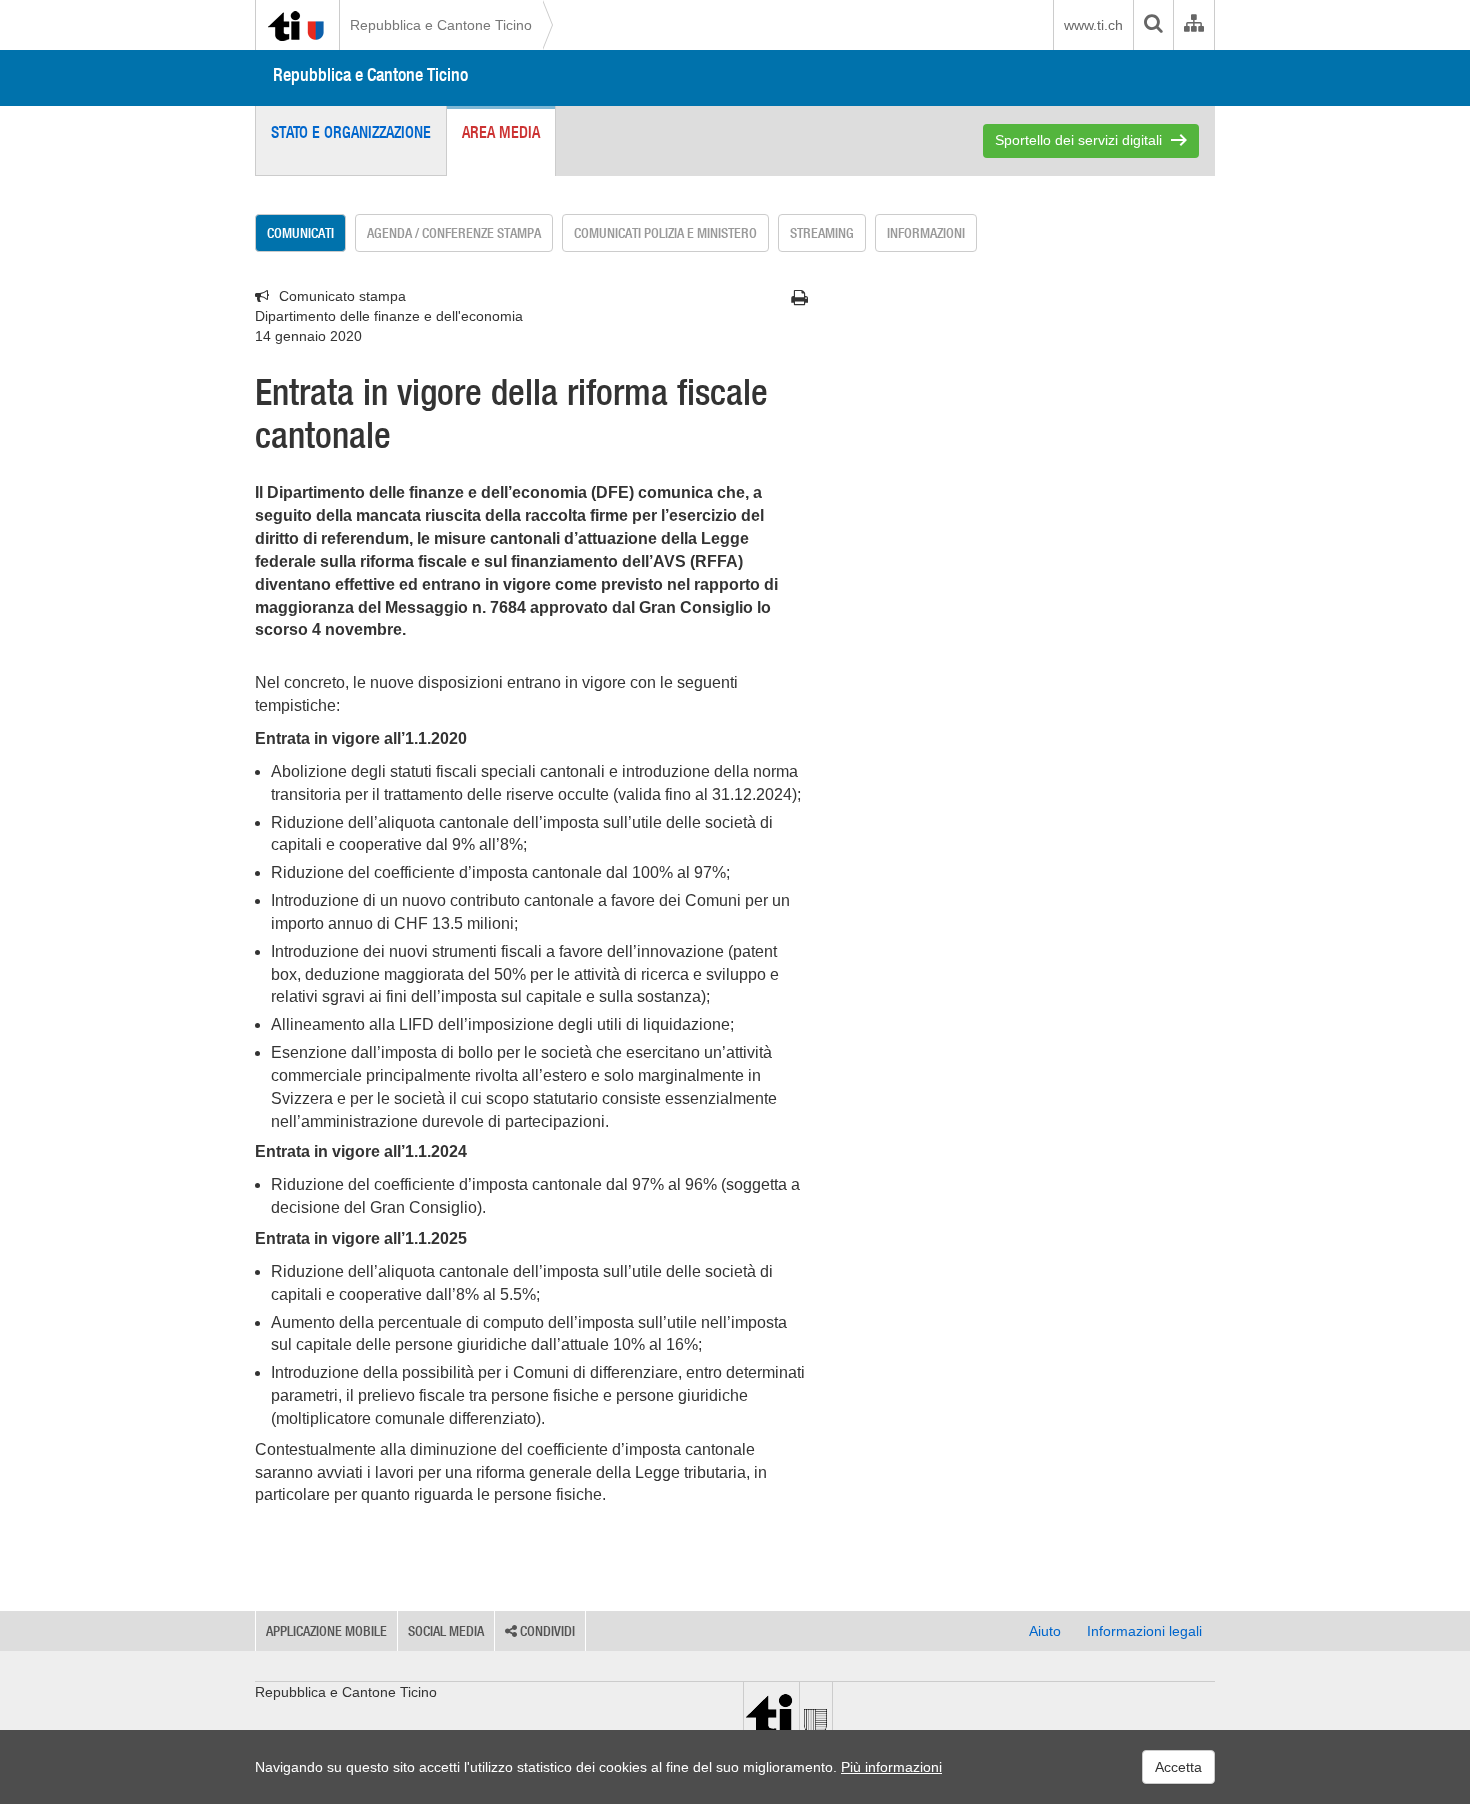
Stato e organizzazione (351, 132)
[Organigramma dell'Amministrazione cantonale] (1193, 25)
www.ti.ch (1093, 25)
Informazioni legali (1144, 1631)
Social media (446, 1631)
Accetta (1178, 1767)
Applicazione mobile (326, 1631)
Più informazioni (891, 1767)
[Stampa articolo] (799, 298)
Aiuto (1045, 1631)
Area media (501, 132)
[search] (1153, 25)
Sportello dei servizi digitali (1078, 140)
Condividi (546, 1631)
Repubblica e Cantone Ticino (441, 25)
